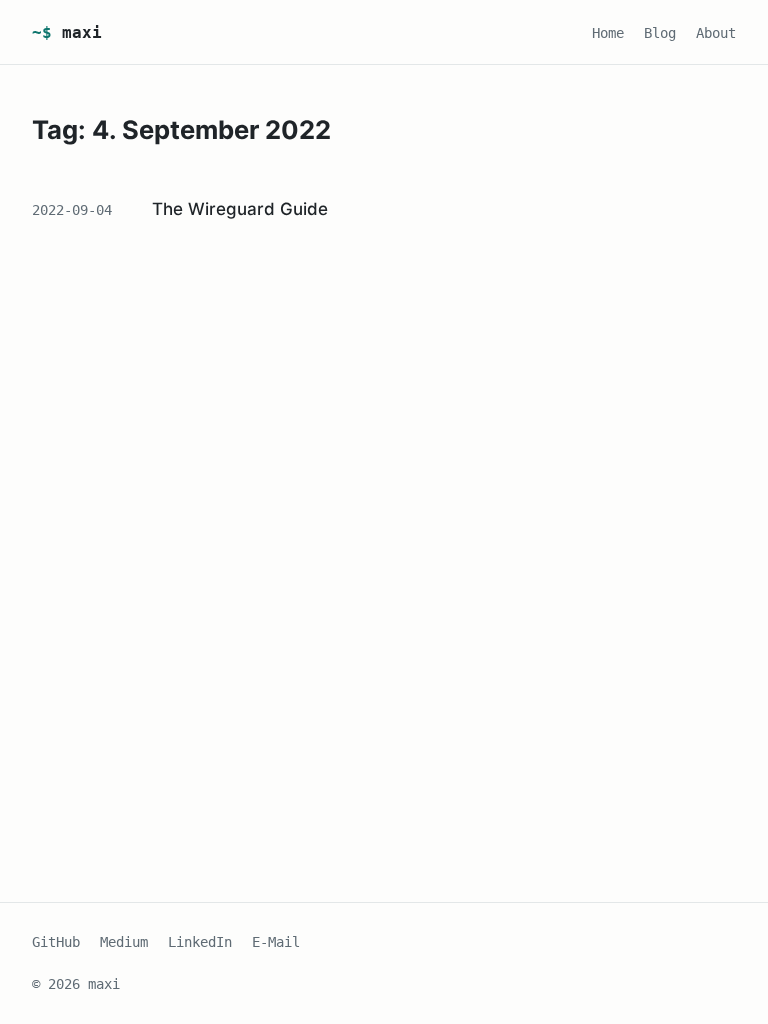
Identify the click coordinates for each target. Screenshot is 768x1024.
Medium (124, 942)
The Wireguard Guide (240, 209)
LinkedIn (200, 942)
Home (608, 33)
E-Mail (276, 942)
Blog (660, 33)
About (716, 33)
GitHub (56, 942)
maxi (67, 32)
